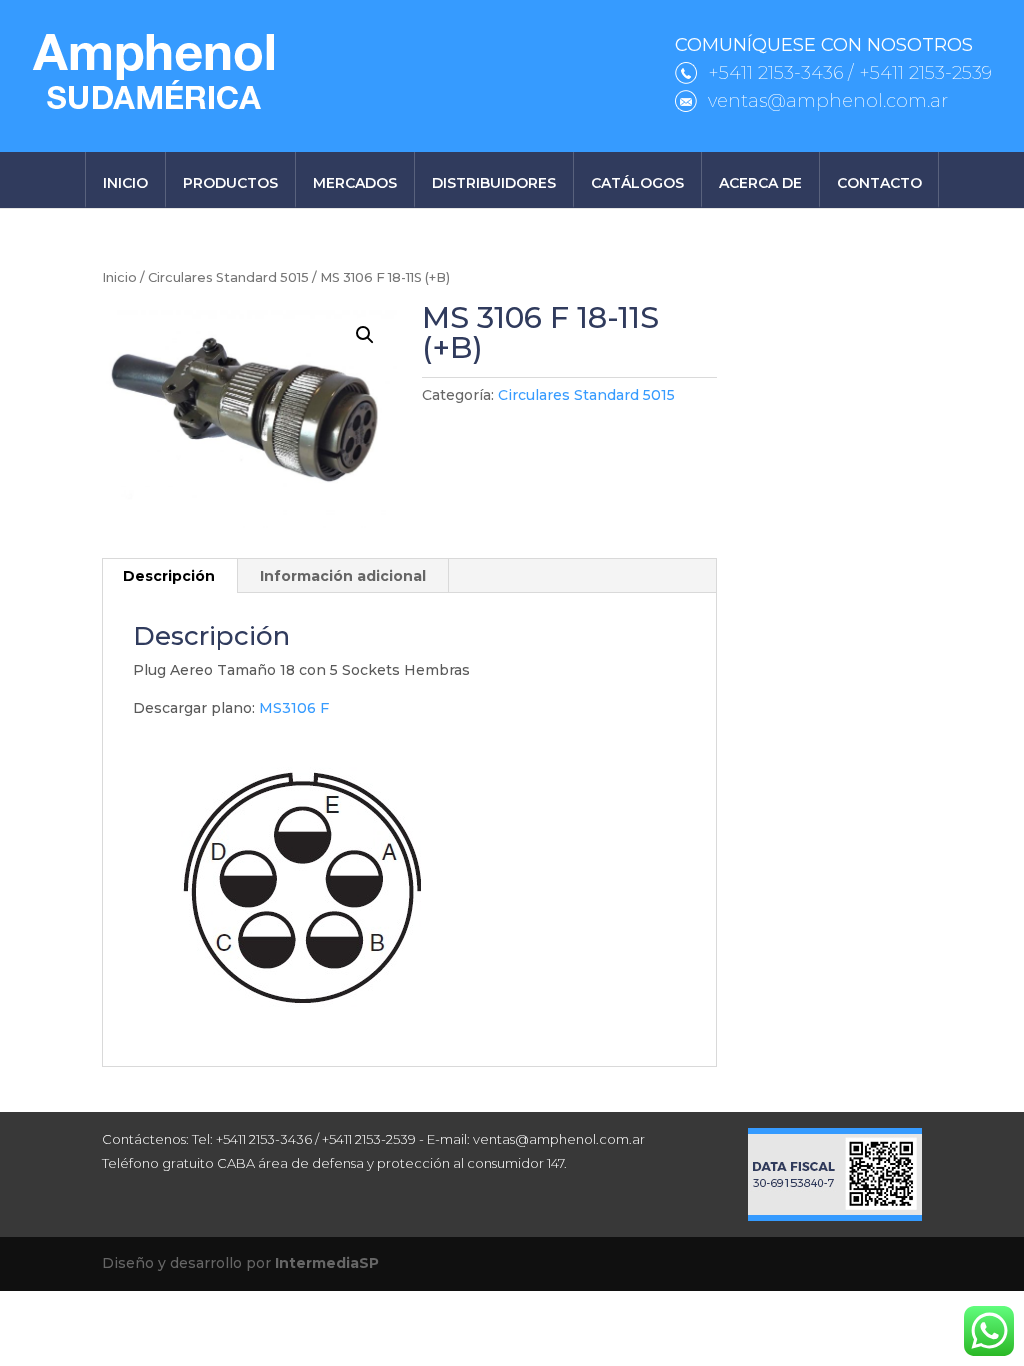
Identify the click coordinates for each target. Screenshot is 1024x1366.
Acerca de (760, 183)
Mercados (355, 183)
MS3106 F (294, 708)
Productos (230, 183)
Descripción (169, 576)
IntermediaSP (327, 1263)
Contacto (879, 183)
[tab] (169, 576)
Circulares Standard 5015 (228, 277)
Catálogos (637, 183)
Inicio (125, 183)
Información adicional (343, 576)
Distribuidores (494, 183)
